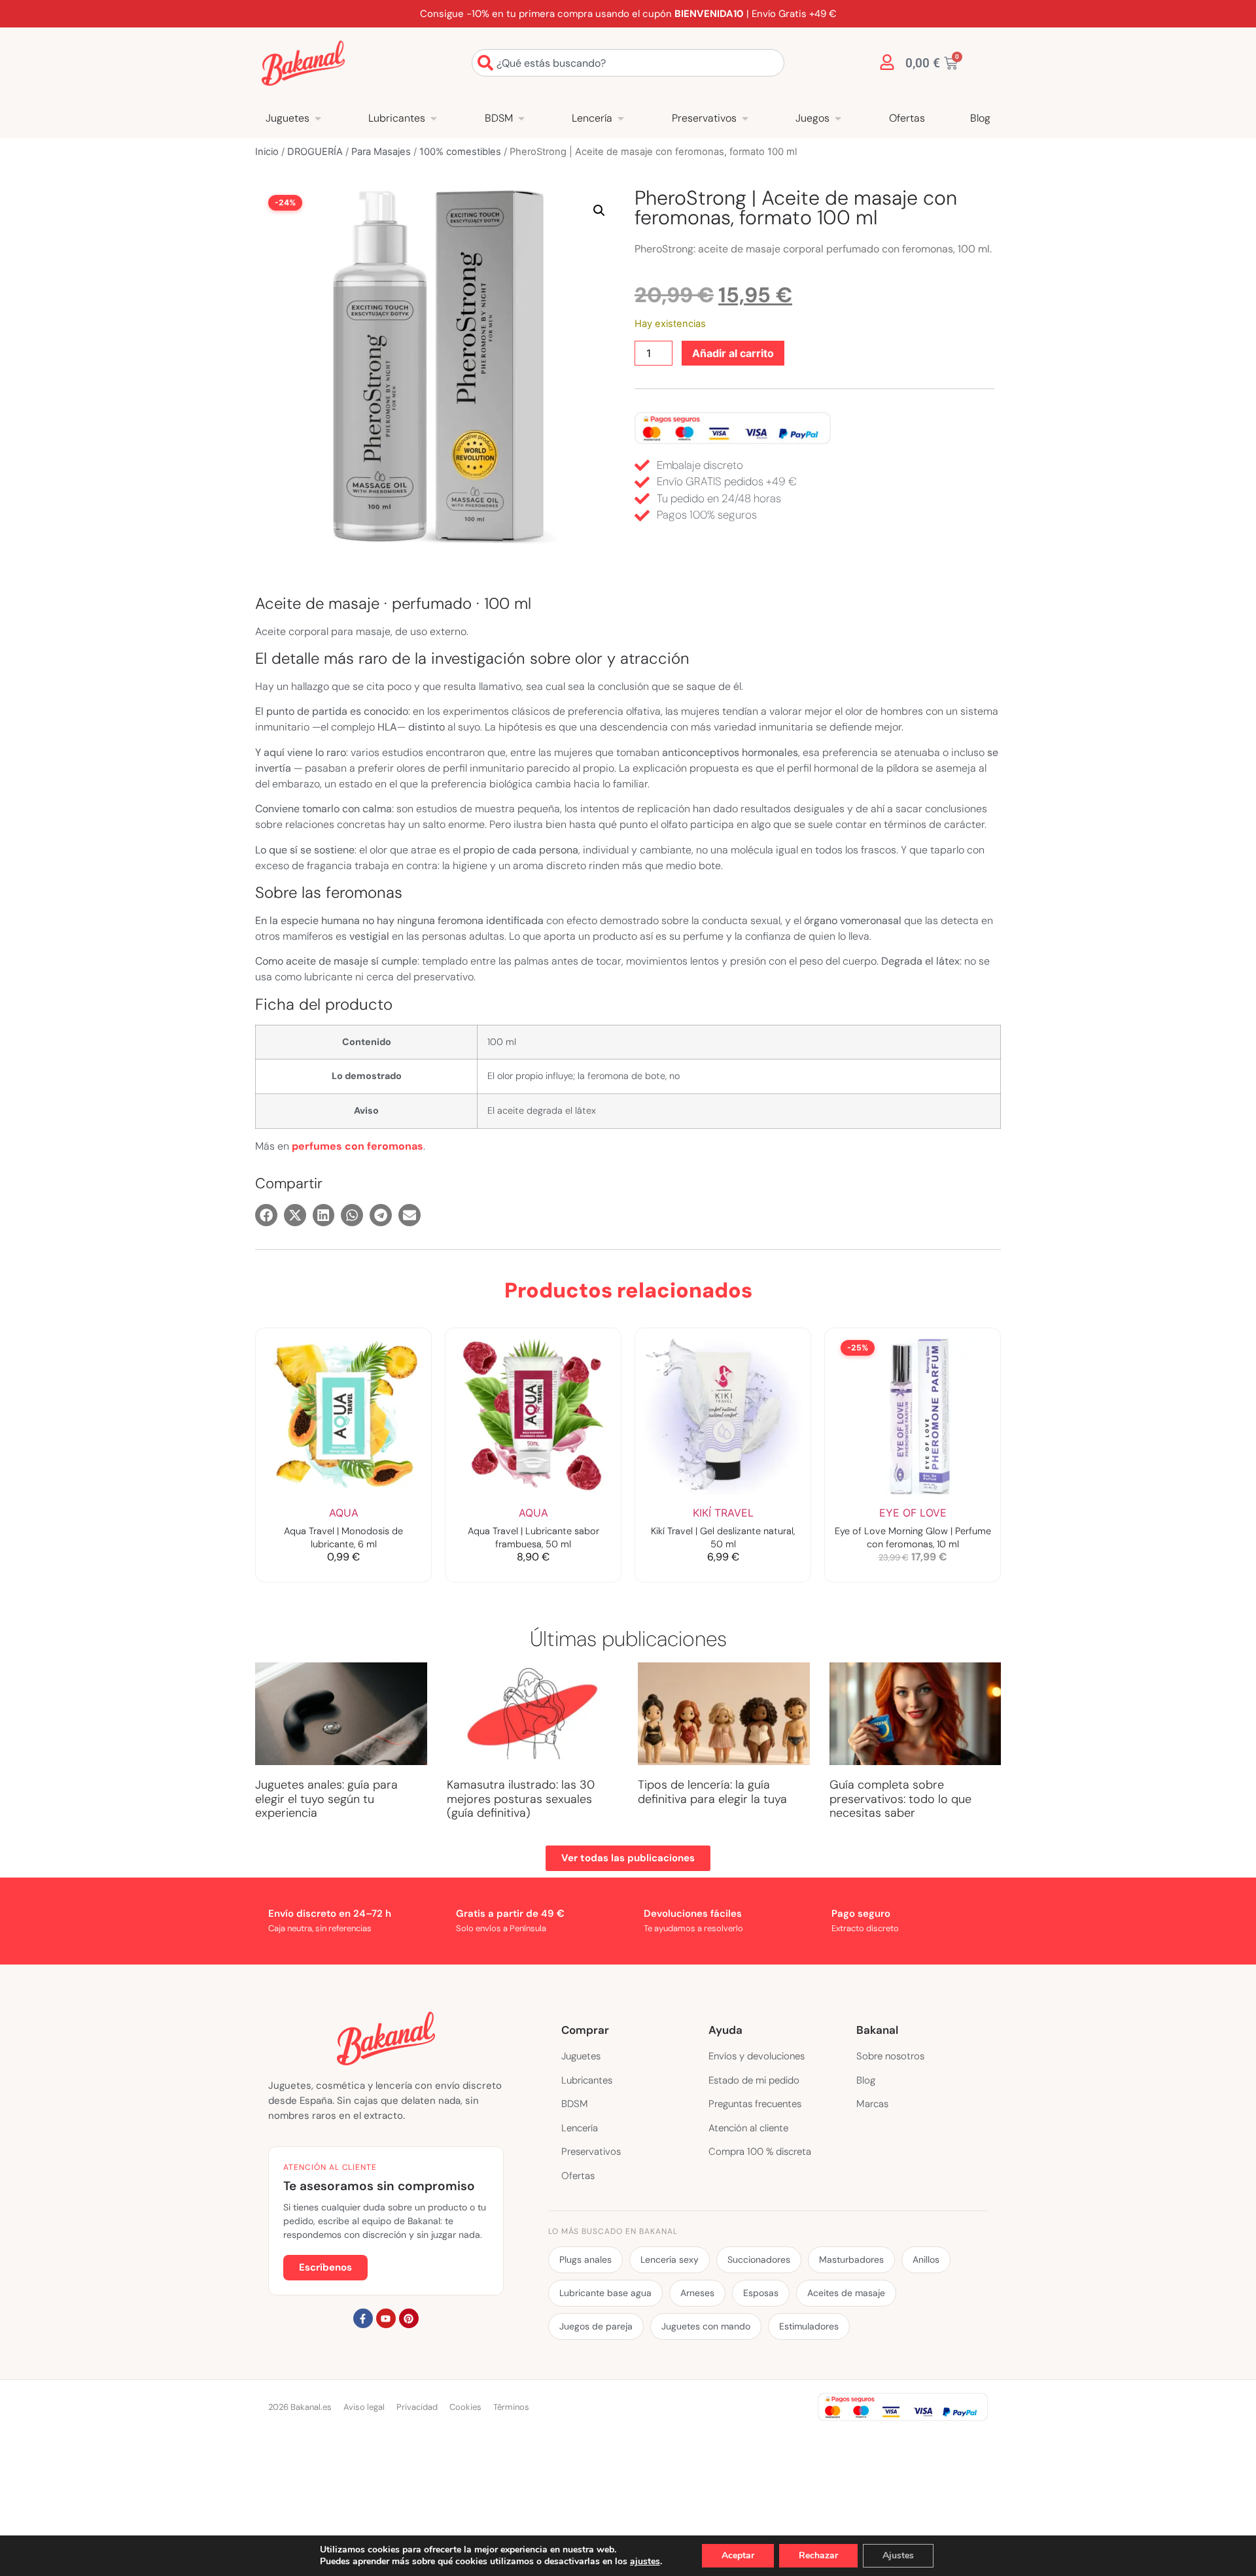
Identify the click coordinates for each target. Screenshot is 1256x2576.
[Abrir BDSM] (521, 118)
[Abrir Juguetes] (318, 118)
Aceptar (738, 2555)
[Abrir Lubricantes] (434, 118)
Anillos (926, 2259)
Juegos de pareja (596, 2326)
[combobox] (628, 63)
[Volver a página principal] (303, 63)
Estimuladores (809, 2326)
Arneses (697, 2293)
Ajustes (898, 2555)
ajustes (645, 2562)
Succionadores (759, 2259)
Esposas (761, 2293)
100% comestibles (460, 152)
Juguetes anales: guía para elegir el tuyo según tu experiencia (326, 1799)
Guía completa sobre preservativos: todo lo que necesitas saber (900, 1799)
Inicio (267, 152)
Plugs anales (585, 2259)
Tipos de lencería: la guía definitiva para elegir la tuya (712, 1792)
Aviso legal (364, 2407)
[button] (599, 211)
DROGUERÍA (315, 152)
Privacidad (417, 2407)
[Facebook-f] (363, 2318)
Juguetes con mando (706, 2326)
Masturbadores (851, 2259)
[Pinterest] (409, 2318)
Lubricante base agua (605, 2293)
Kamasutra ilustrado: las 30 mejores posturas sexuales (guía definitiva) (521, 1799)
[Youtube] (386, 2318)
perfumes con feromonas (358, 1146)
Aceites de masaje (846, 2293)
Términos (511, 2407)
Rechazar (818, 2555)
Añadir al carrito (733, 353)
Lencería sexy (670, 2259)
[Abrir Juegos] (838, 118)
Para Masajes (381, 152)
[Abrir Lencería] (621, 118)
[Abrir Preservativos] (745, 118)
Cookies (465, 2407)
